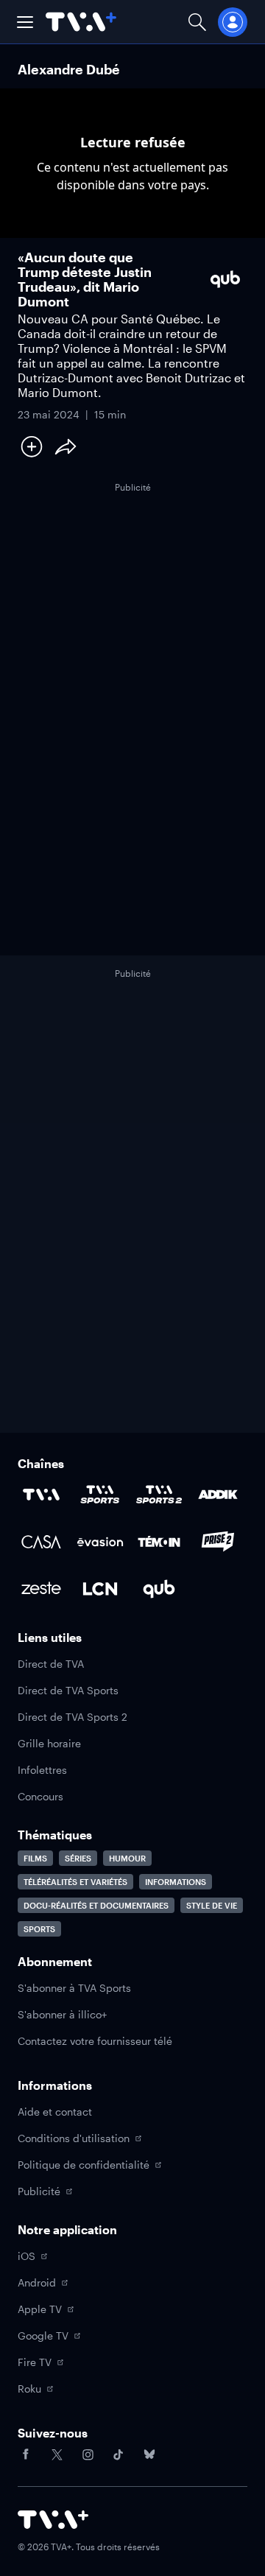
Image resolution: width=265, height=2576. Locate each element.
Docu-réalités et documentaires (96, 1905)
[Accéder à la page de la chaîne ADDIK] (218, 1495)
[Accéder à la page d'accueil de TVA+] (53, 2520)
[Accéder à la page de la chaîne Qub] (159, 1589)
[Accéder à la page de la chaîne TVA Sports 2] (159, 1495)
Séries (78, 1858)
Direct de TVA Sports (68, 1690)
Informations (176, 1882)
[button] (25, 22)
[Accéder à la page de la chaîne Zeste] (41, 1589)
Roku (29, 2389)
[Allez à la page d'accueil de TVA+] (81, 22)
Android (37, 2282)
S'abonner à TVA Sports (74, 1988)
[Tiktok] (119, 2454)
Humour (127, 1858)
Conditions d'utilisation (74, 2138)
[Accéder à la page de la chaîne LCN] (100, 1589)
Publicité (39, 2191)
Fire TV (35, 2362)
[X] (57, 2454)
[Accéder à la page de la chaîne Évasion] (100, 1542)
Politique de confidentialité (84, 2165)
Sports (39, 1929)
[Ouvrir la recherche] (197, 22)
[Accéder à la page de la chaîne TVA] (41, 1495)
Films (35, 1858)
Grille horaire (49, 1743)
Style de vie (212, 1905)
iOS (26, 2256)
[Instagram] (88, 2454)
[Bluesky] (149, 2454)
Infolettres (42, 1770)
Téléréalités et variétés (75, 1882)
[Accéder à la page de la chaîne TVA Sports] (100, 1495)
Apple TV (40, 2309)
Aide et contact (55, 2112)
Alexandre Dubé (69, 69)
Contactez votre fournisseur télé (95, 2041)
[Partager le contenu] (66, 446)
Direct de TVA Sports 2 (73, 1717)
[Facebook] (26, 2454)
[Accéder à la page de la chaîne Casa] (41, 1542)
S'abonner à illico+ (62, 2014)
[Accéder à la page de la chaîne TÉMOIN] (159, 1542)
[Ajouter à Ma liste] (32, 446)
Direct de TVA (51, 1664)
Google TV (43, 2335)
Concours (40, 1796)
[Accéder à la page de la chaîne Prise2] (218, 1542)
